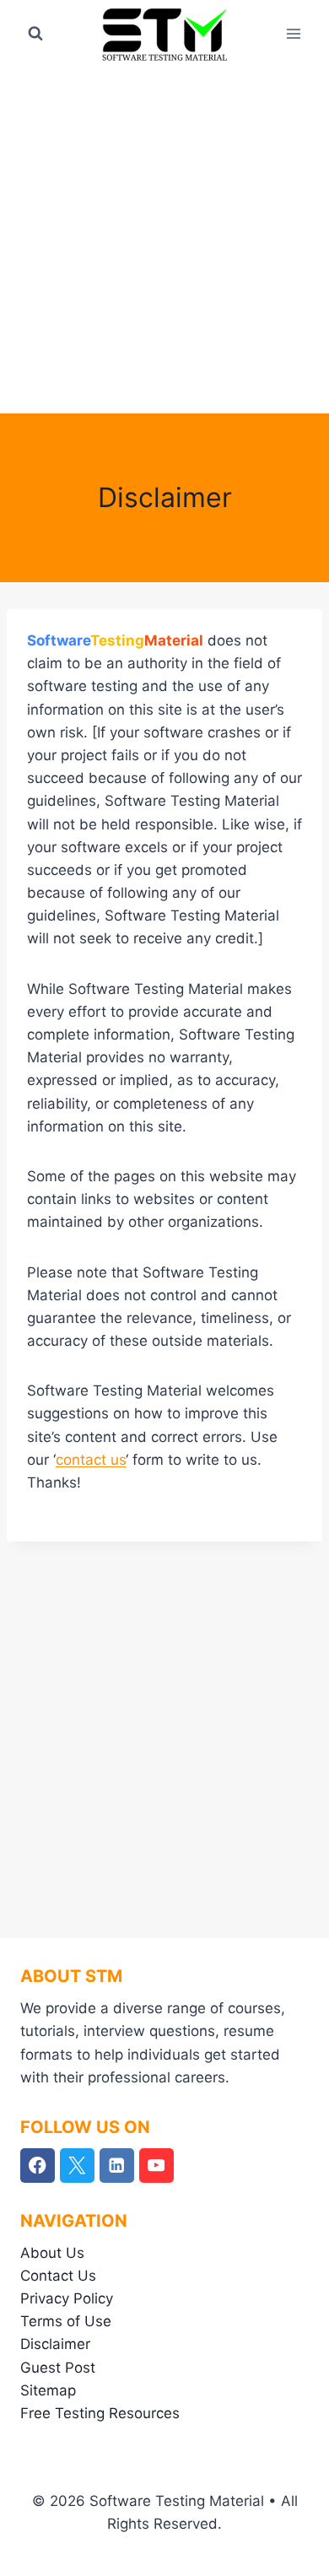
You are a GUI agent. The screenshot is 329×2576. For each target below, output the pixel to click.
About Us (52, 2253)
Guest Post (58, 2368)
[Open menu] (293, 33)
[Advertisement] (164, 240)
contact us (91, 1460)
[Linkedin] (117, 2166)
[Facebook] (38, 2166)
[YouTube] (156, 2166)
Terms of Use (66, 2321)
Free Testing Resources (100, 2413)
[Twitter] (77, 2166)
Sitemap (48, 2390)
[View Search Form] (35, 34)
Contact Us (58, 2276)
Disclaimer (55, 2344)
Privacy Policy (67, 2298)
